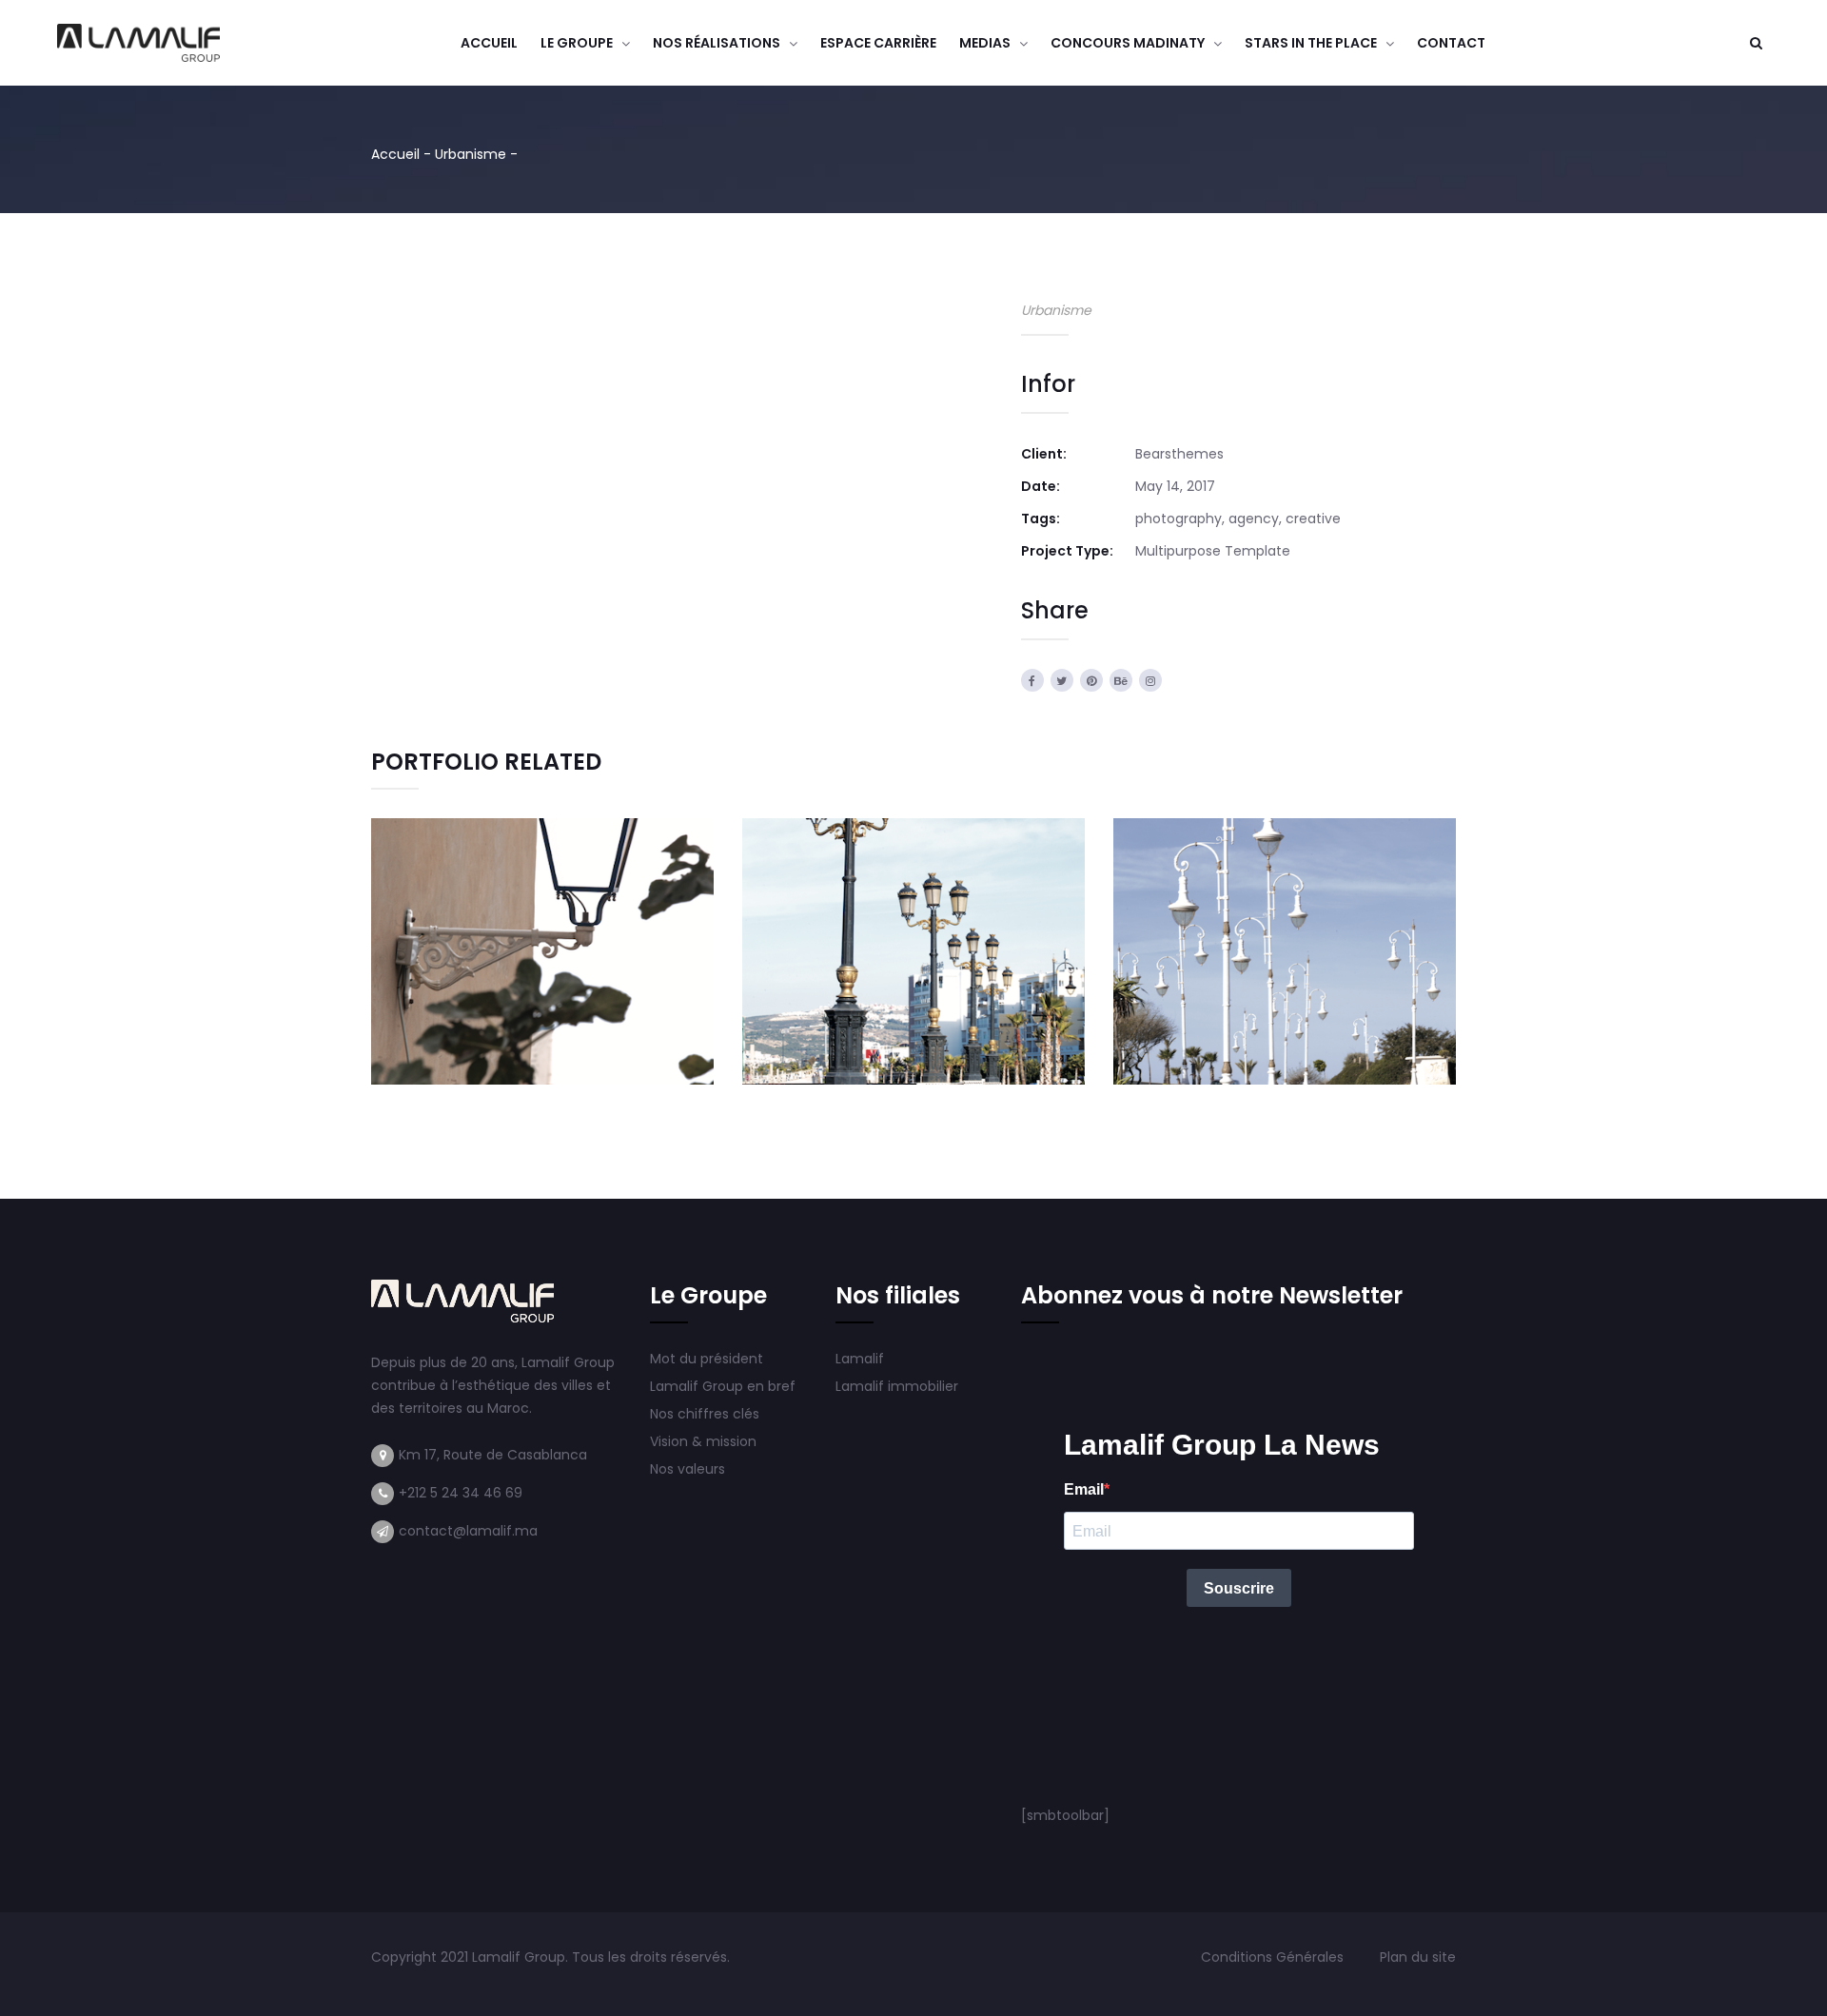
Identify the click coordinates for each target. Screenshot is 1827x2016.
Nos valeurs (689, 1469)
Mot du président (707, 1359)
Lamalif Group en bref (723, 1386)
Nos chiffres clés (705, 1414)
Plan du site (1418, 1957)
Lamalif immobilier (897, 1386)
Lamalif (860, 1359)
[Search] (1756, 43)
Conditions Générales (1274, 1957)
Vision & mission (705, 1441)
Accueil (395, 154)
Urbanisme (471, 154)
